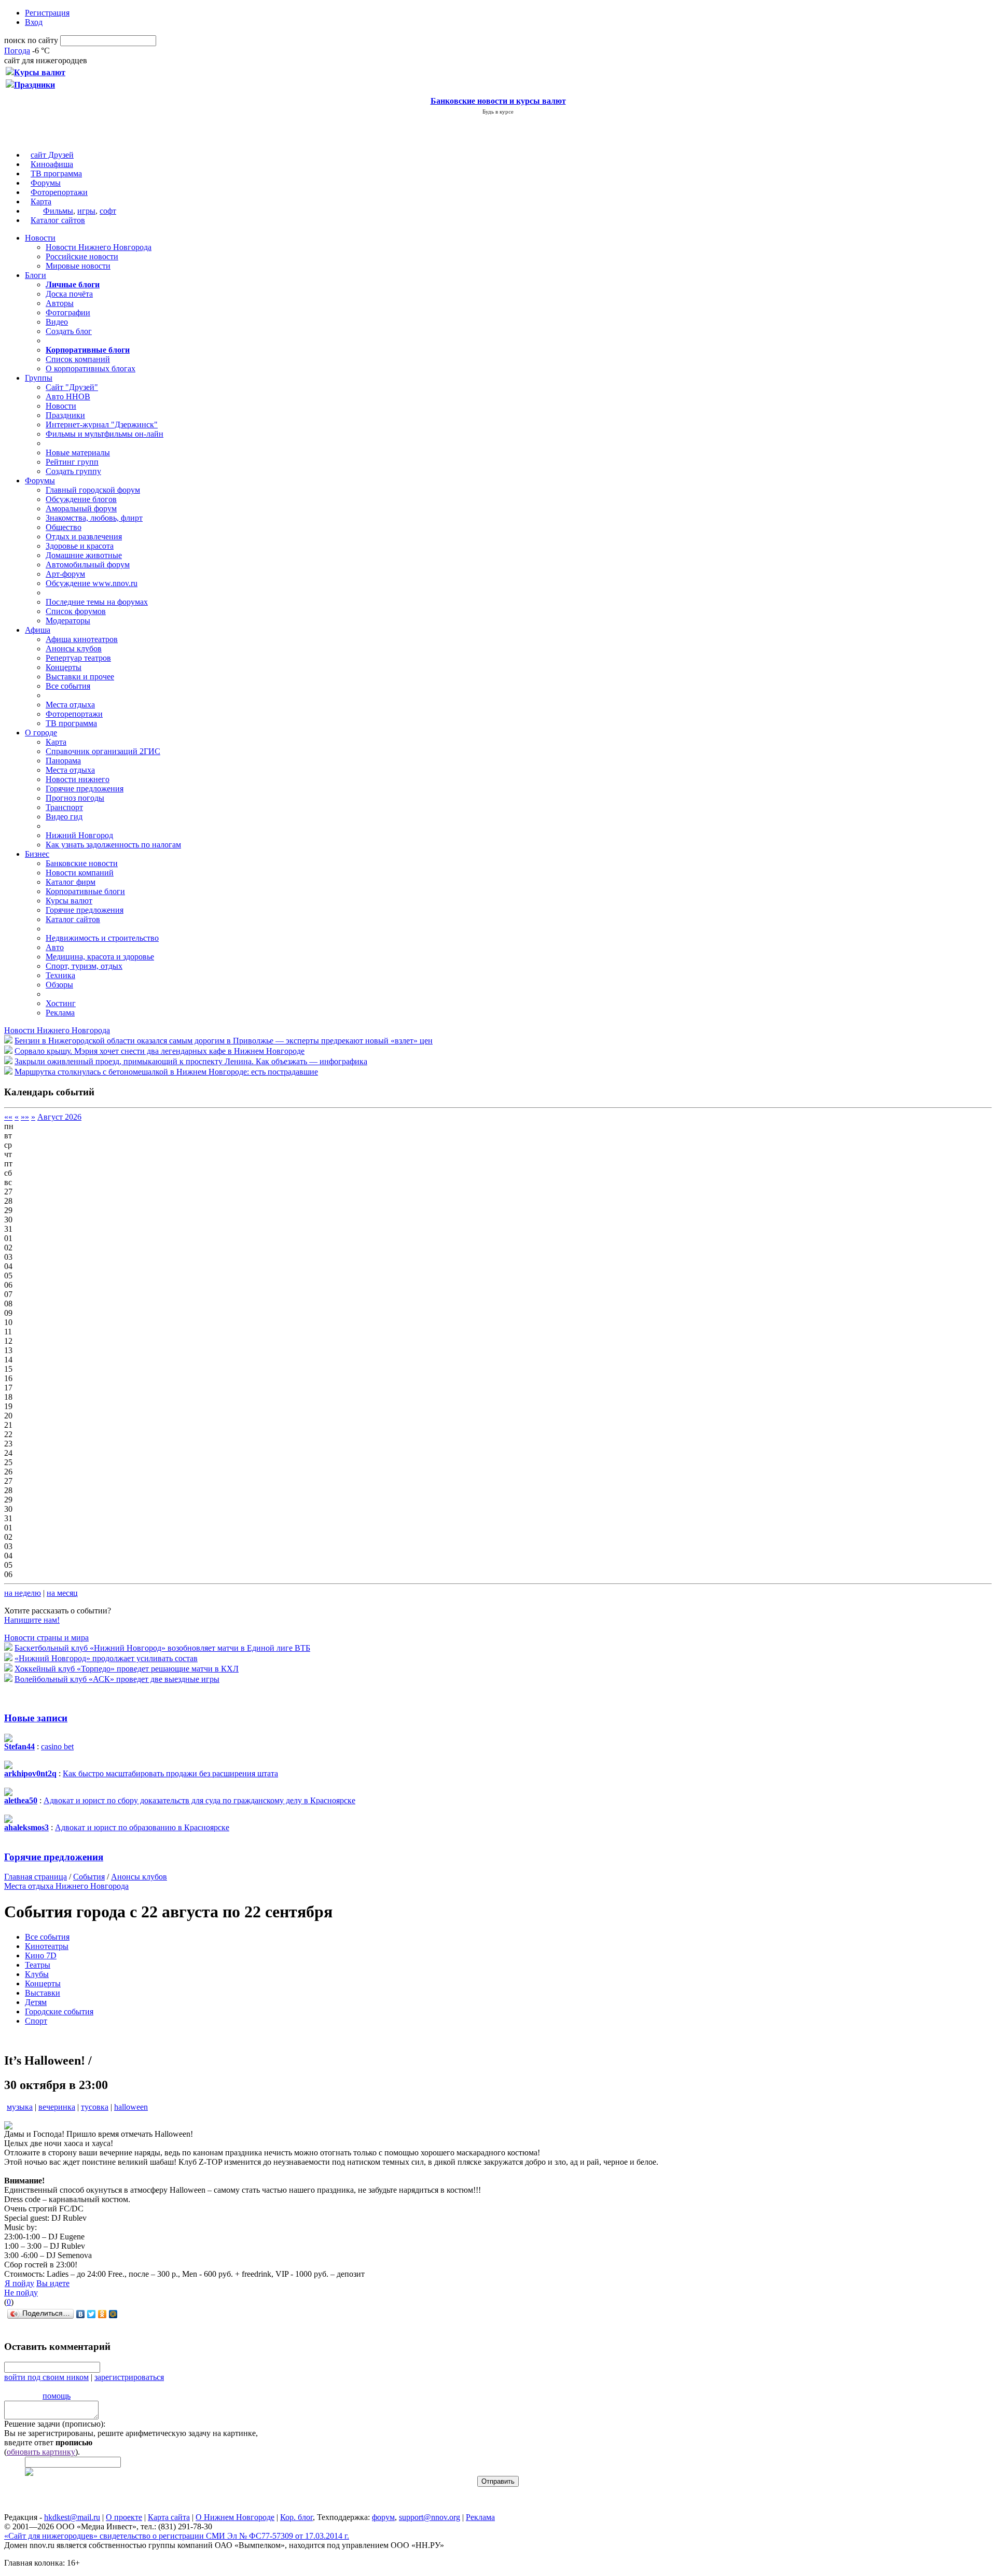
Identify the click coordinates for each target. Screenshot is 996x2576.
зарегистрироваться (129, 2377)
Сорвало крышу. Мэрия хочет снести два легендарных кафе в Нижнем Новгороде (160, 1051)
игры (86, 211)
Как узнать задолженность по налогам (113, 845)
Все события (68, 686)
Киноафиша (52, 164)
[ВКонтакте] (81, 2314)
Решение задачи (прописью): (55, 2424)
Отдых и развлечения (84, 537)
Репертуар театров (78, 658)
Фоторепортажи (59, 192)
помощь (57, 2396)
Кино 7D (41, 1955)
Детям (36, 2002)
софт (108, 211)
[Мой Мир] (113, 2314)
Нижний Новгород (79, 835)
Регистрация (47, 13)
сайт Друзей (52, 155)
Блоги (36, 275)
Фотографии (68, 312)
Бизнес (37, 854)
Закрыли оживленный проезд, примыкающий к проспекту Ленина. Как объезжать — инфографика (191, 1061)
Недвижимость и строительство (102, 938)
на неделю (23, 1593)
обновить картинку (41, 2452)
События (89, 1877)
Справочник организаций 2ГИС (103, 751)
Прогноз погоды (75, 798)
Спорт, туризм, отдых (84, 966)
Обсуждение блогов (81, 499)
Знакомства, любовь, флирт (94, 518)
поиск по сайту (31, 40)
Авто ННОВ (68, 396)
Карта (41, 201)
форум (383, 2517)
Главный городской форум (93, 490)
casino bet (57, 1746)
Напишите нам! (32, 1620)
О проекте (124, 2517)
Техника (60, 975)
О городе (41, 733)
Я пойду (19, 2283)
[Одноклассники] (102, 2314)
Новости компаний (80, 873)
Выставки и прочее (80, 677)
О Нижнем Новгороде (235, 2517)
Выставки (43, 1993)
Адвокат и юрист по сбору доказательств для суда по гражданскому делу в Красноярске (199, 1800)
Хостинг (61, 1003)
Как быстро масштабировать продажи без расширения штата (170, 1773)
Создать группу (73, 471)
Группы (39, 378)
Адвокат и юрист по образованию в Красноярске (142, 1827)
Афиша (38, 630)
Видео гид (64, 817)
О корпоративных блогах (91, 368)
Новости (40, 238)
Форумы (46, 183)
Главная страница (36, 1877)
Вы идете (53, 2283)
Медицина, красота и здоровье (100, 957)
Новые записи (36, 1718)
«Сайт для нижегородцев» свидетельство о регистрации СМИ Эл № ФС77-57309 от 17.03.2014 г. (177, 2536)
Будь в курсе (498, 112)
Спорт (36, 2021)
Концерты (64, 667)
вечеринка (57, 2107)
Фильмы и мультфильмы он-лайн (105, 434)
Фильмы (58, 211)
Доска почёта (69, 294)
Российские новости (82, 256)
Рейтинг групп (72, 462)
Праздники (65, 415)
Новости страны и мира (46, 1638)
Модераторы (68, 621)
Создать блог (69, 331)
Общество (64, 527)
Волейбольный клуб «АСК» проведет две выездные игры (117, 1679)
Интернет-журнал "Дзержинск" (102, 424)
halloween (131, 2107)
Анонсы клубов (74, 649)
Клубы (37, 1974)
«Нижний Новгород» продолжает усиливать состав (106, 1658)
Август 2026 (59, 1117)
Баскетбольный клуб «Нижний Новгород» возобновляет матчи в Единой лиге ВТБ (162, 1648)
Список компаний (78, 359)
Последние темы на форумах (97, 602)
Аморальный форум (81, 509)
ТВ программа (56, 173)
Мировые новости (78, 266)
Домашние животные (84, 555)
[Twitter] (92, 2314)
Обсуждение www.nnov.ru (92, 583)
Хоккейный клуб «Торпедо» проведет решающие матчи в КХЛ (127, 1669)
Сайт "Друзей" (72, 387)
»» (25, 1117)
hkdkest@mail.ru (72, 2517)
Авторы (60, 303)
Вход (34, 22)
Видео (57, 322)
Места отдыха (70, 705)
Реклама (60, 1013)
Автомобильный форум (88, 565)
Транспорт (64, 807)
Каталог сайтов (58, 220)
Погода (17, 51)
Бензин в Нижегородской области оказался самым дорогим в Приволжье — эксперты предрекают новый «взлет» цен (224, 1041)
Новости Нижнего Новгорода (99, 247)
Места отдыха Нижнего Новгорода (66, 1886)
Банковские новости (82, 863)
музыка (20, 2107)
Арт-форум (65, 574)
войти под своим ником (46, 2377)
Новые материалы (78, 452)
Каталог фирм (71, 882)
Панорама (63, 761)
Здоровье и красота (80, 546)
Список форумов (76, 611)
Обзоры (59, 985)
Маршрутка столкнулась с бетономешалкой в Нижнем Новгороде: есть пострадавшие (166, 1072)
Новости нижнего (78, 779)
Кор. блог (296, 2517)
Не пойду (21, 2293)
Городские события (59, 2011)
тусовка (95, 2107)
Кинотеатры (47, 1946)
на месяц (62, 1593)
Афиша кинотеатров (82, 639)
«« (8, 1117)
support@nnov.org (430, 2517)
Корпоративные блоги (85, 891)
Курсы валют (69, 901)
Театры (38, 1965)
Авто (55, 947)
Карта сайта (169, 2517)
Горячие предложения (85, 789)
